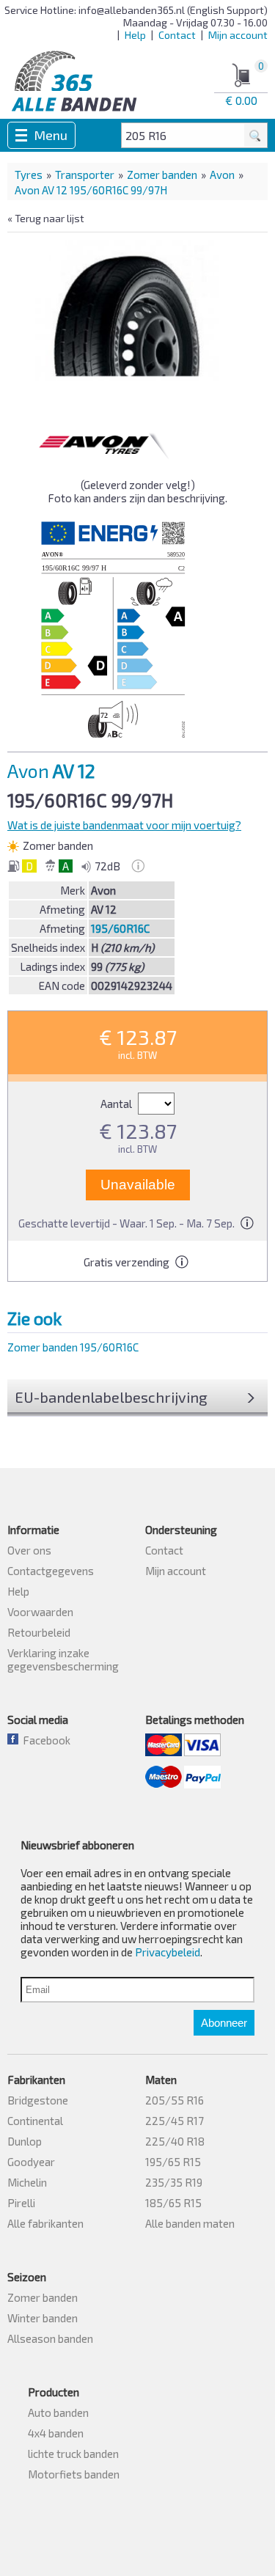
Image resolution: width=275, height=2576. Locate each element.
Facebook (44, 1740)
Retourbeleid (39, 1632)
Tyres (29, 175)
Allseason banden (50, 2338)
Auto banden (58, 2412)
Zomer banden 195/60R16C (73, 1347)
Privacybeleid (168, 1952)
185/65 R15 (173, 2203)
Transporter (85, 175)
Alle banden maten (190, 2223)
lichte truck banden (73, 2454)
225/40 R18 (175, 2141)
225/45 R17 (175, 2121)
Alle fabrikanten (45, 2223)
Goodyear (31, 2162)
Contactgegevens (51, 1571)
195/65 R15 (173, 2162)
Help (135, 35)
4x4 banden (56, 2433)
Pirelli (21, 2203)
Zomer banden (162, 175)
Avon (222, 175)
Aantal (117, 1104)
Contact (177, 35)
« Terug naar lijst (46, 218)
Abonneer (224, 2023)
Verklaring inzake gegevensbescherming (63, 1659)
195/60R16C (120, 928)
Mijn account (238, 35)
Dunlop (25, 2141)
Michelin (27, 2182)
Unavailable (138, 1185)
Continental (35, 2121)
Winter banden (43, 2318)
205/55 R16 (175, 2100)
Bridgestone (38, 2100)
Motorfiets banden (74, 2474)
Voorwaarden (40, 1612)
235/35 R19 (174, 2182)
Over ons (29, 1550)
